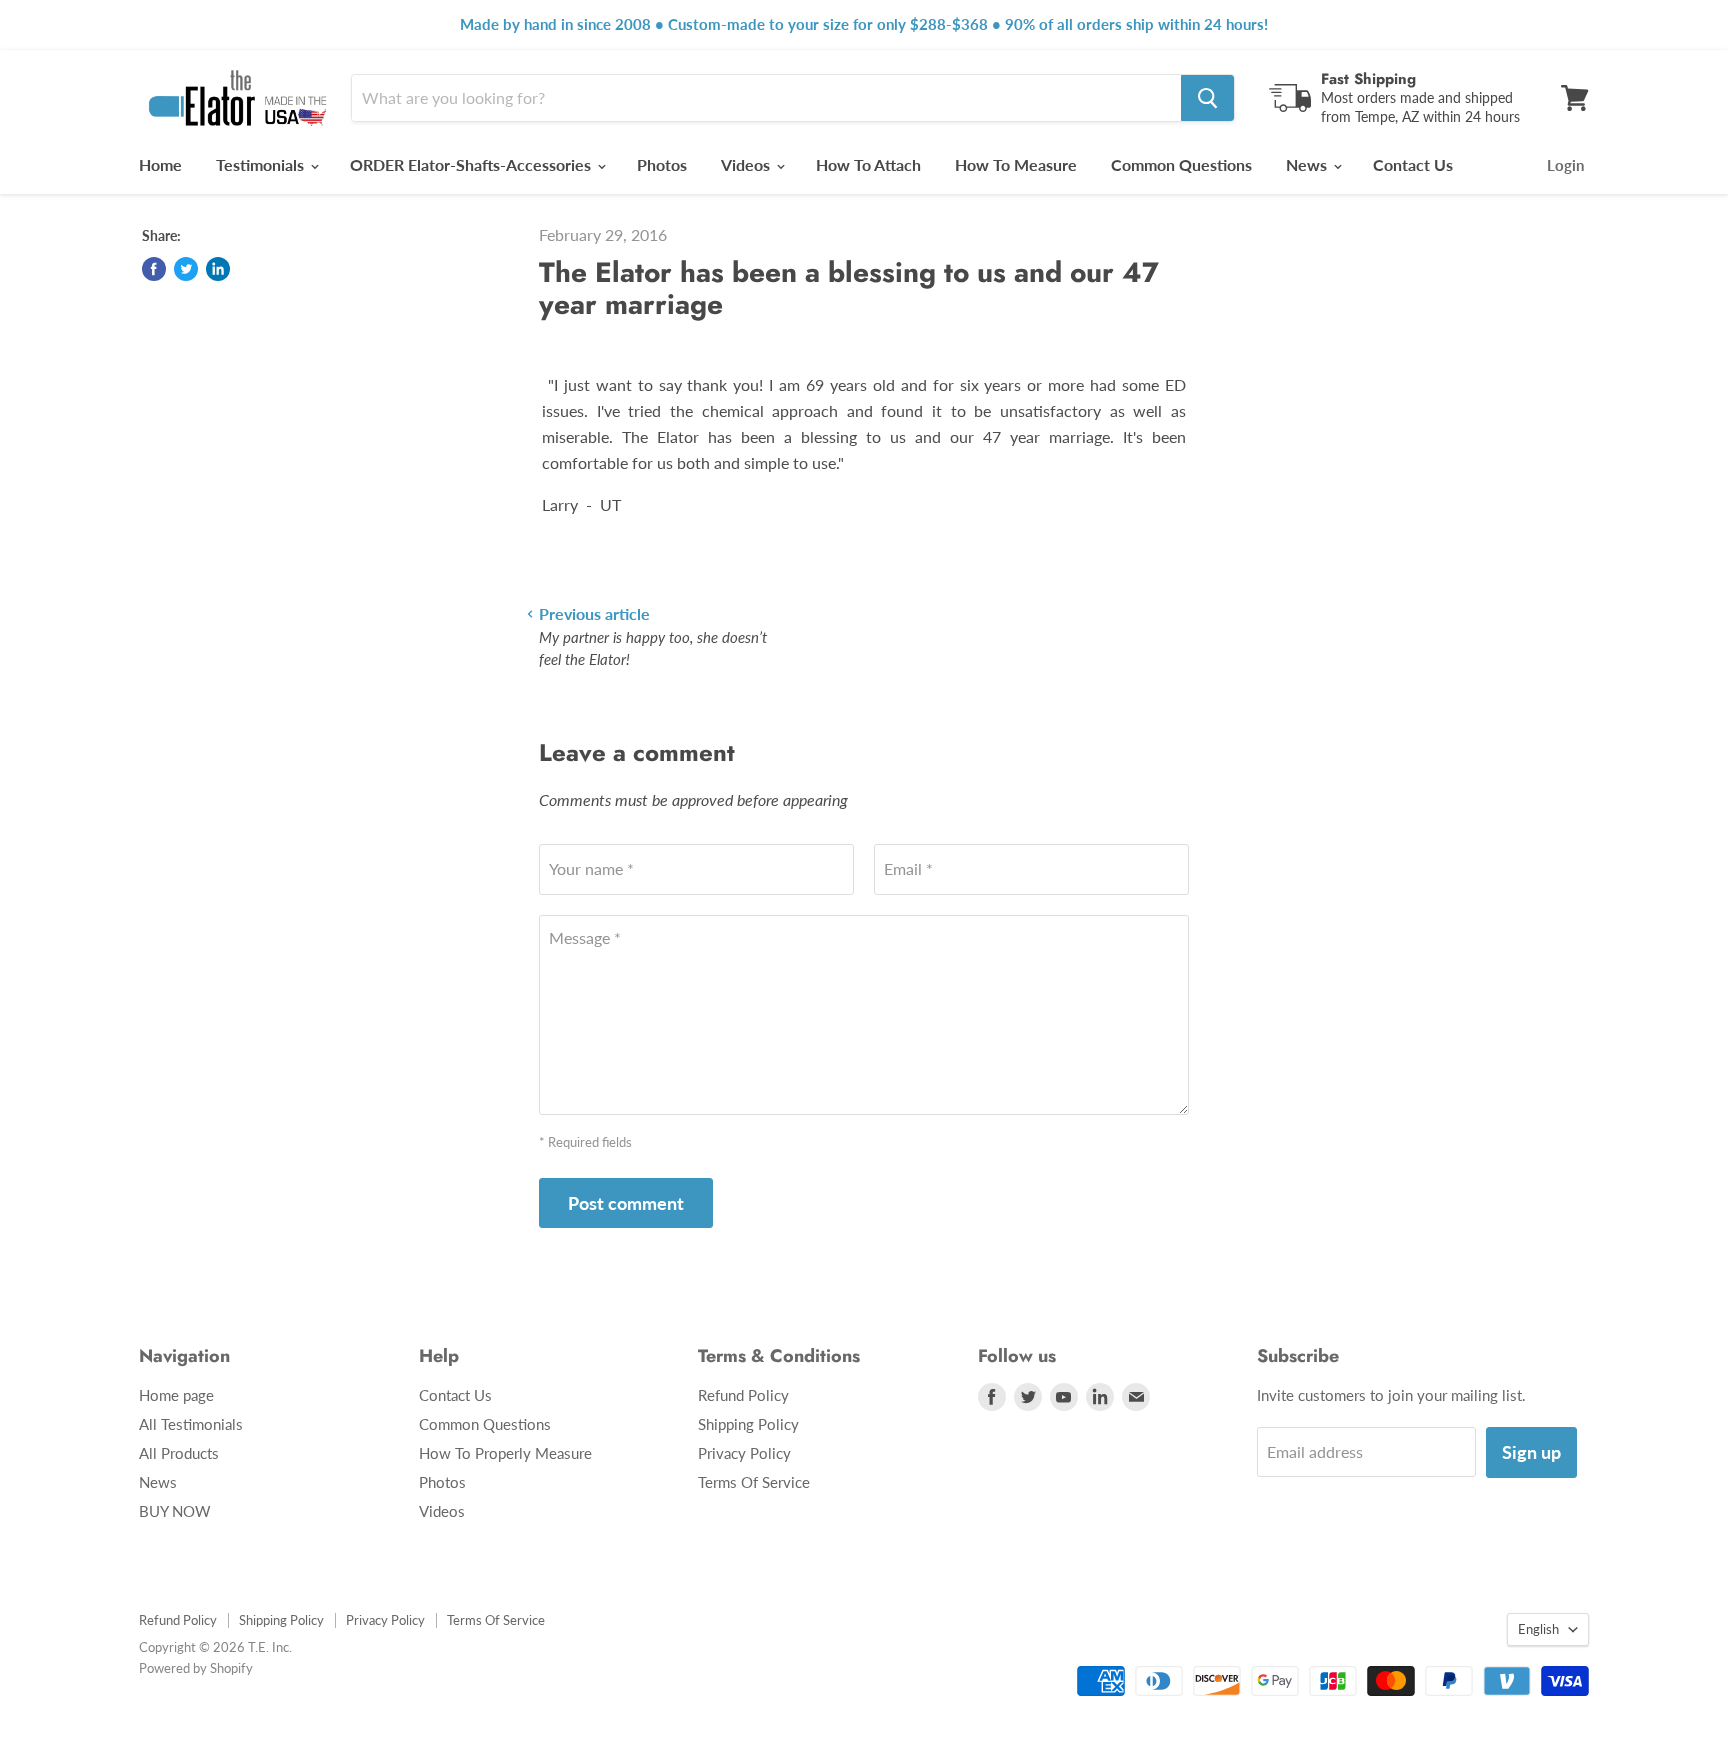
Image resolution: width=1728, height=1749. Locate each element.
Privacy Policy (744, 1453)
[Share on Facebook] (154, 269)
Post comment (626, 1203)
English (1538, 1629)
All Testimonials (191, 1424)
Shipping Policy (748, 1424)
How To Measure (1016, 164)
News (1308, 164)
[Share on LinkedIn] (218, 269)
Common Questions (1181, 164)
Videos (747, 164)
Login (1565, 165)
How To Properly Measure (505, 1453)
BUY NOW (175, 1511)
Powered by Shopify (196, 1668)
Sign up (1531, 1452)
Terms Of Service (754, 1482)
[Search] (1207, 98)
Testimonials (262, 164)
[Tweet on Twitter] (186, 269)
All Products (179, 1453)
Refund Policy (743, 1395)
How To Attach (868, 164)
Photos (662, 164)
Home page (176, 1395)
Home (160, 164)
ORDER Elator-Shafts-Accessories (472, 164)
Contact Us (1413, 164)
